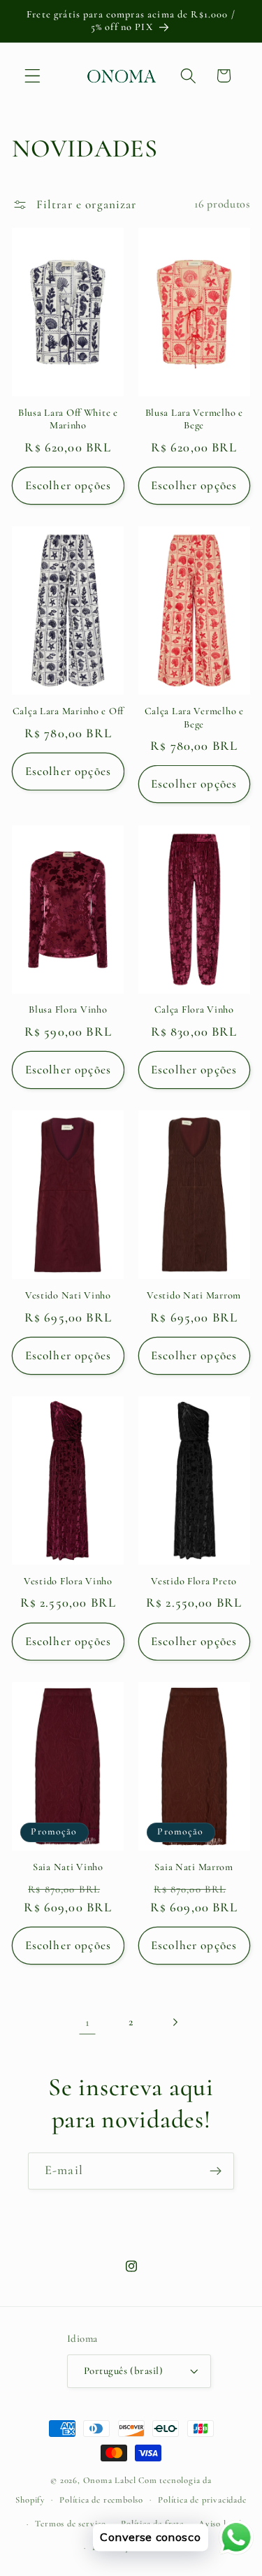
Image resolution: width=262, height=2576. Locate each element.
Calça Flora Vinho (194, 1010)
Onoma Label (110, 2480)
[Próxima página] (174, 2022)
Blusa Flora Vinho (68, 1010)
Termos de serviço (71, 2524)
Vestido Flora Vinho (68, 1581)
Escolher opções (68, 485)
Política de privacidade (202, 2500)
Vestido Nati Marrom (194, 1295)
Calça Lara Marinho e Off (68, 711)
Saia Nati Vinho (68, 1867)
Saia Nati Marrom (194, 1867)
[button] (32, 76)
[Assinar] (216, 2171)
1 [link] (88, 2022)
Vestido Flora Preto (194, 1581)
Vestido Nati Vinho (68, 1295)
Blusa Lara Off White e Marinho (68, 419)
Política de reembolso (101, 2500)
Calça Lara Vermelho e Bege (194, 718)
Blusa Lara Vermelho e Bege (194, 419)
